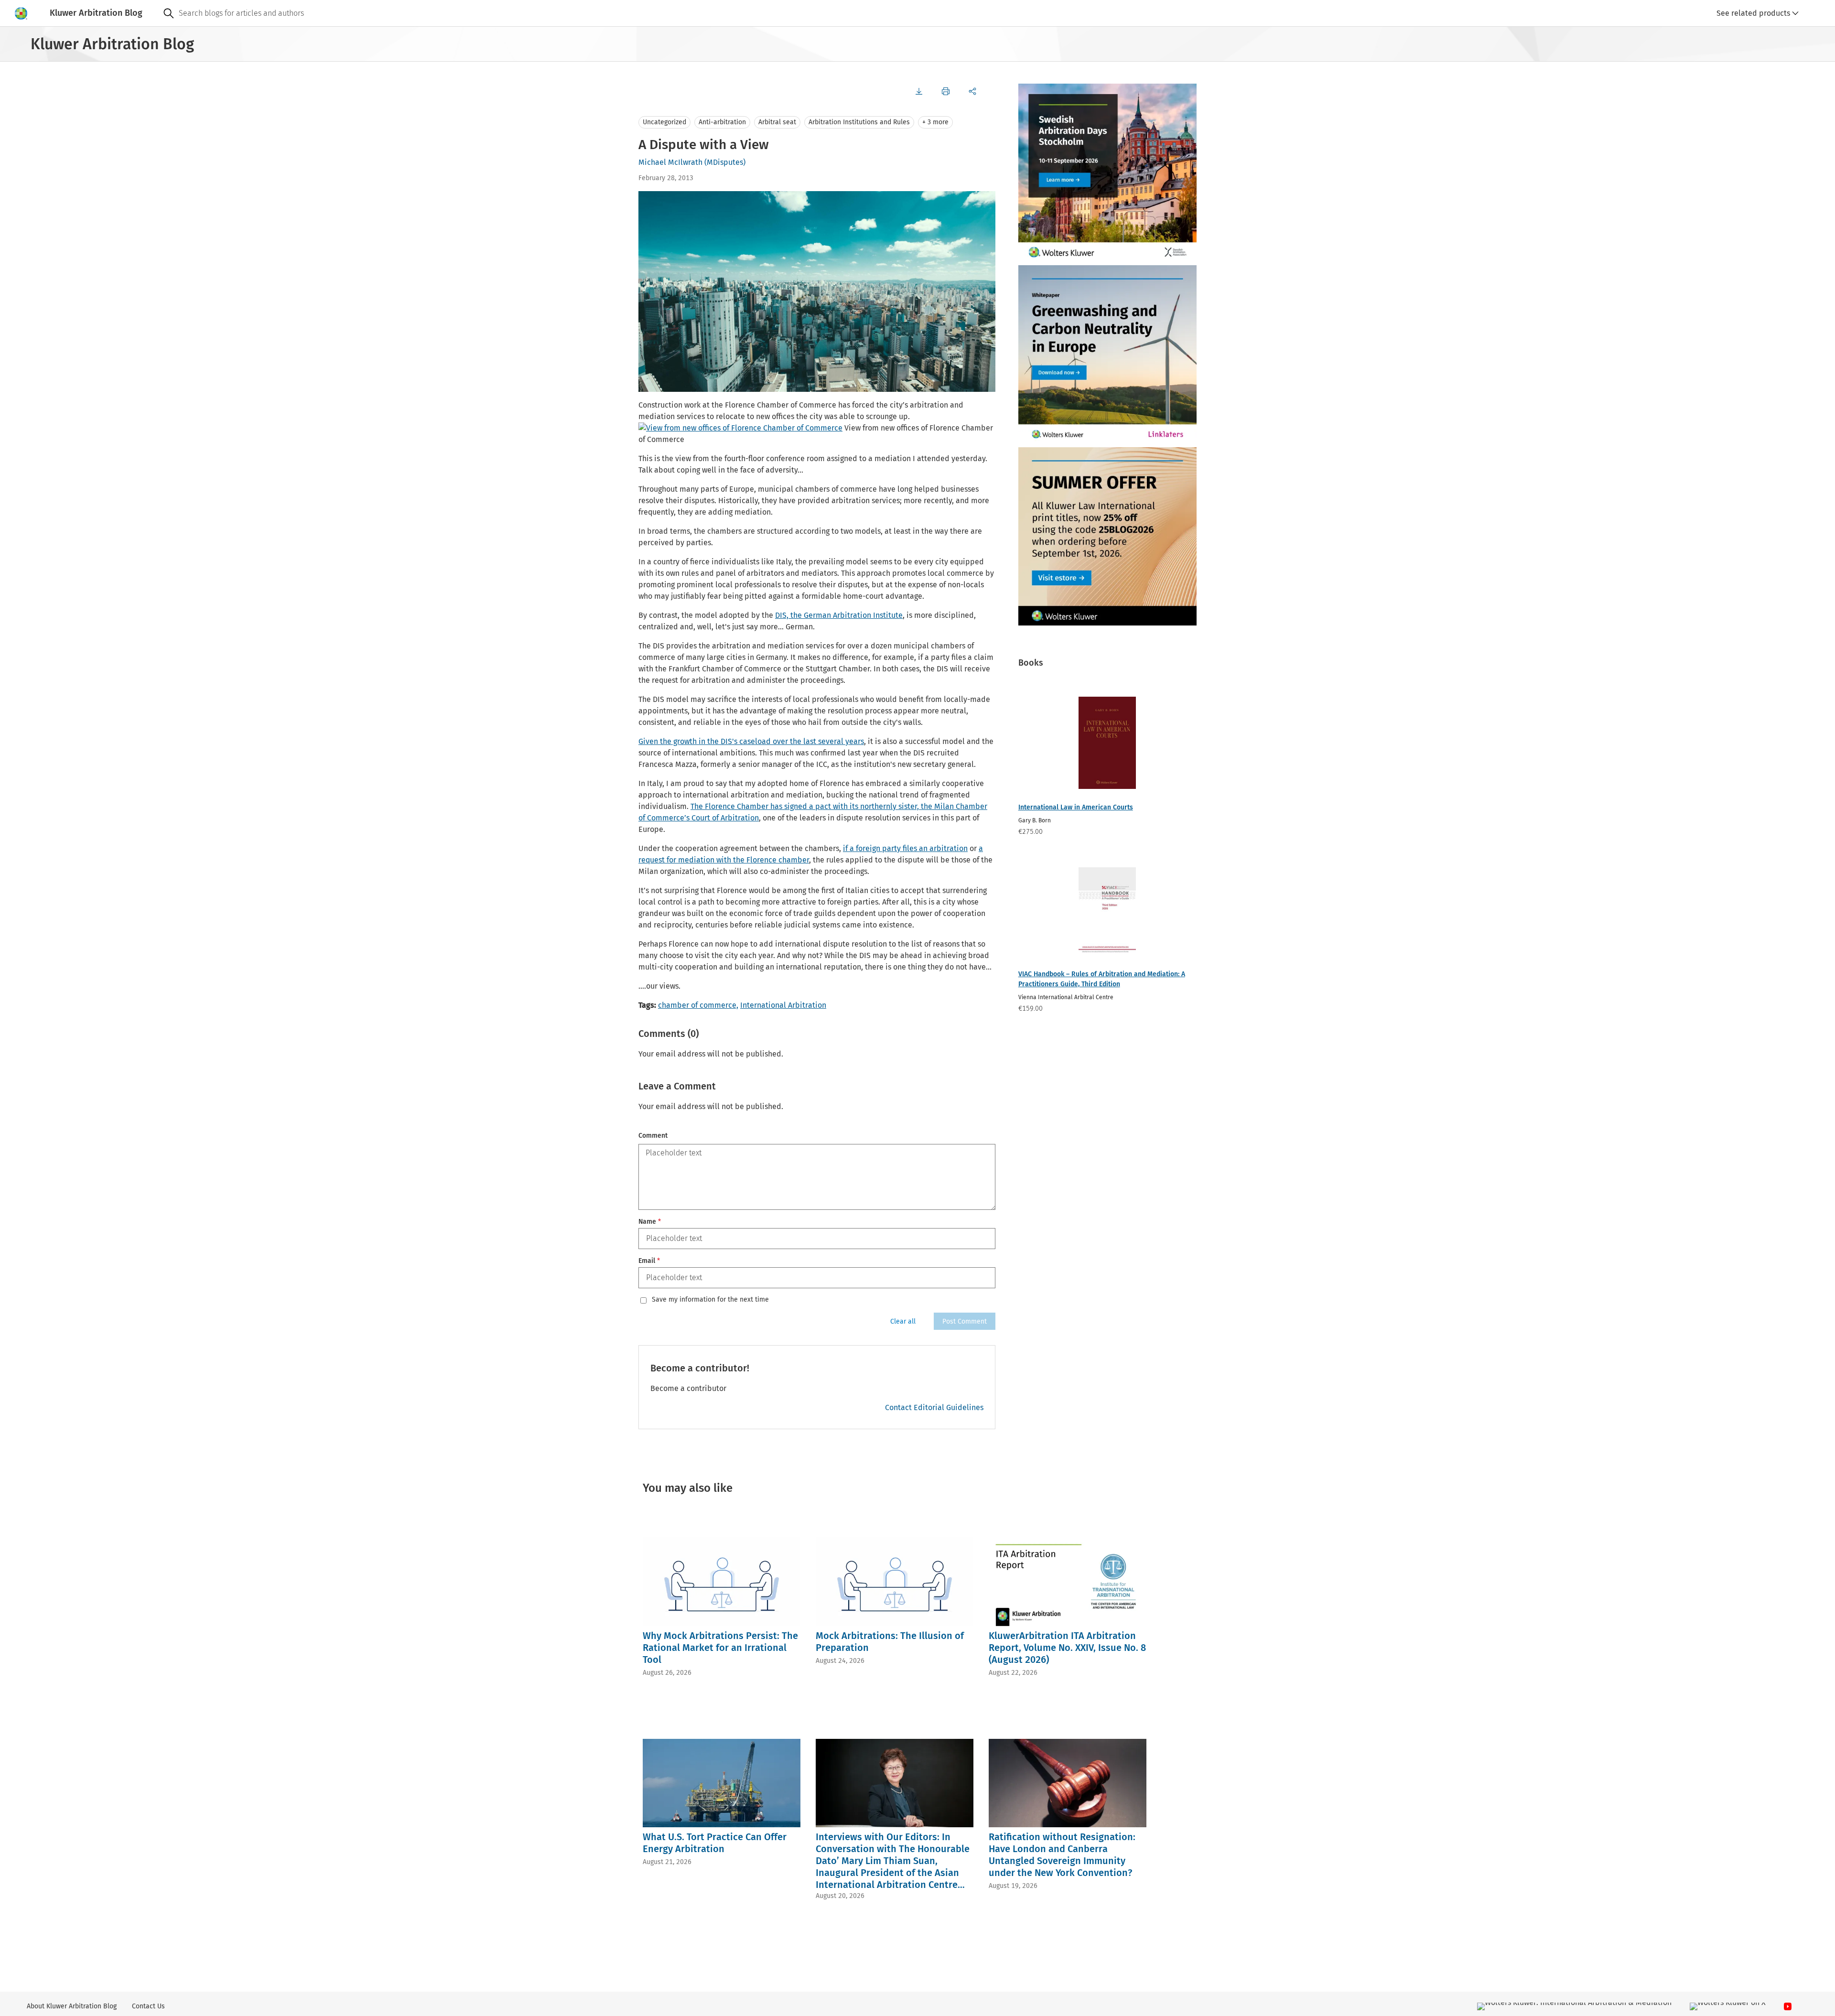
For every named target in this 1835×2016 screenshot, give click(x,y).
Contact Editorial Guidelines (934, 1407)
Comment (653, 1136)
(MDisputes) (725, 162)
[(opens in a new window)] (740, 428)
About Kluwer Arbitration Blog (72, 2006)
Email (649, 1261)
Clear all (903, 1321)
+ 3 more (935, 122)
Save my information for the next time (710, 1300)
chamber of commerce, (698, 1005)
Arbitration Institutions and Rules (859, 122)
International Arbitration (783, 1005)
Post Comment (965, 1321)
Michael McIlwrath (670, 162)
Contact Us (148, 2006)
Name (650, 1222)
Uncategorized (664, 122)
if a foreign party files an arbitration (905, 848)
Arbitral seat (777, 122)
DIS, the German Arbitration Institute (839, 615)
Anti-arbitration (722, 122)
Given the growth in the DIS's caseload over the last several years (751, 741)
